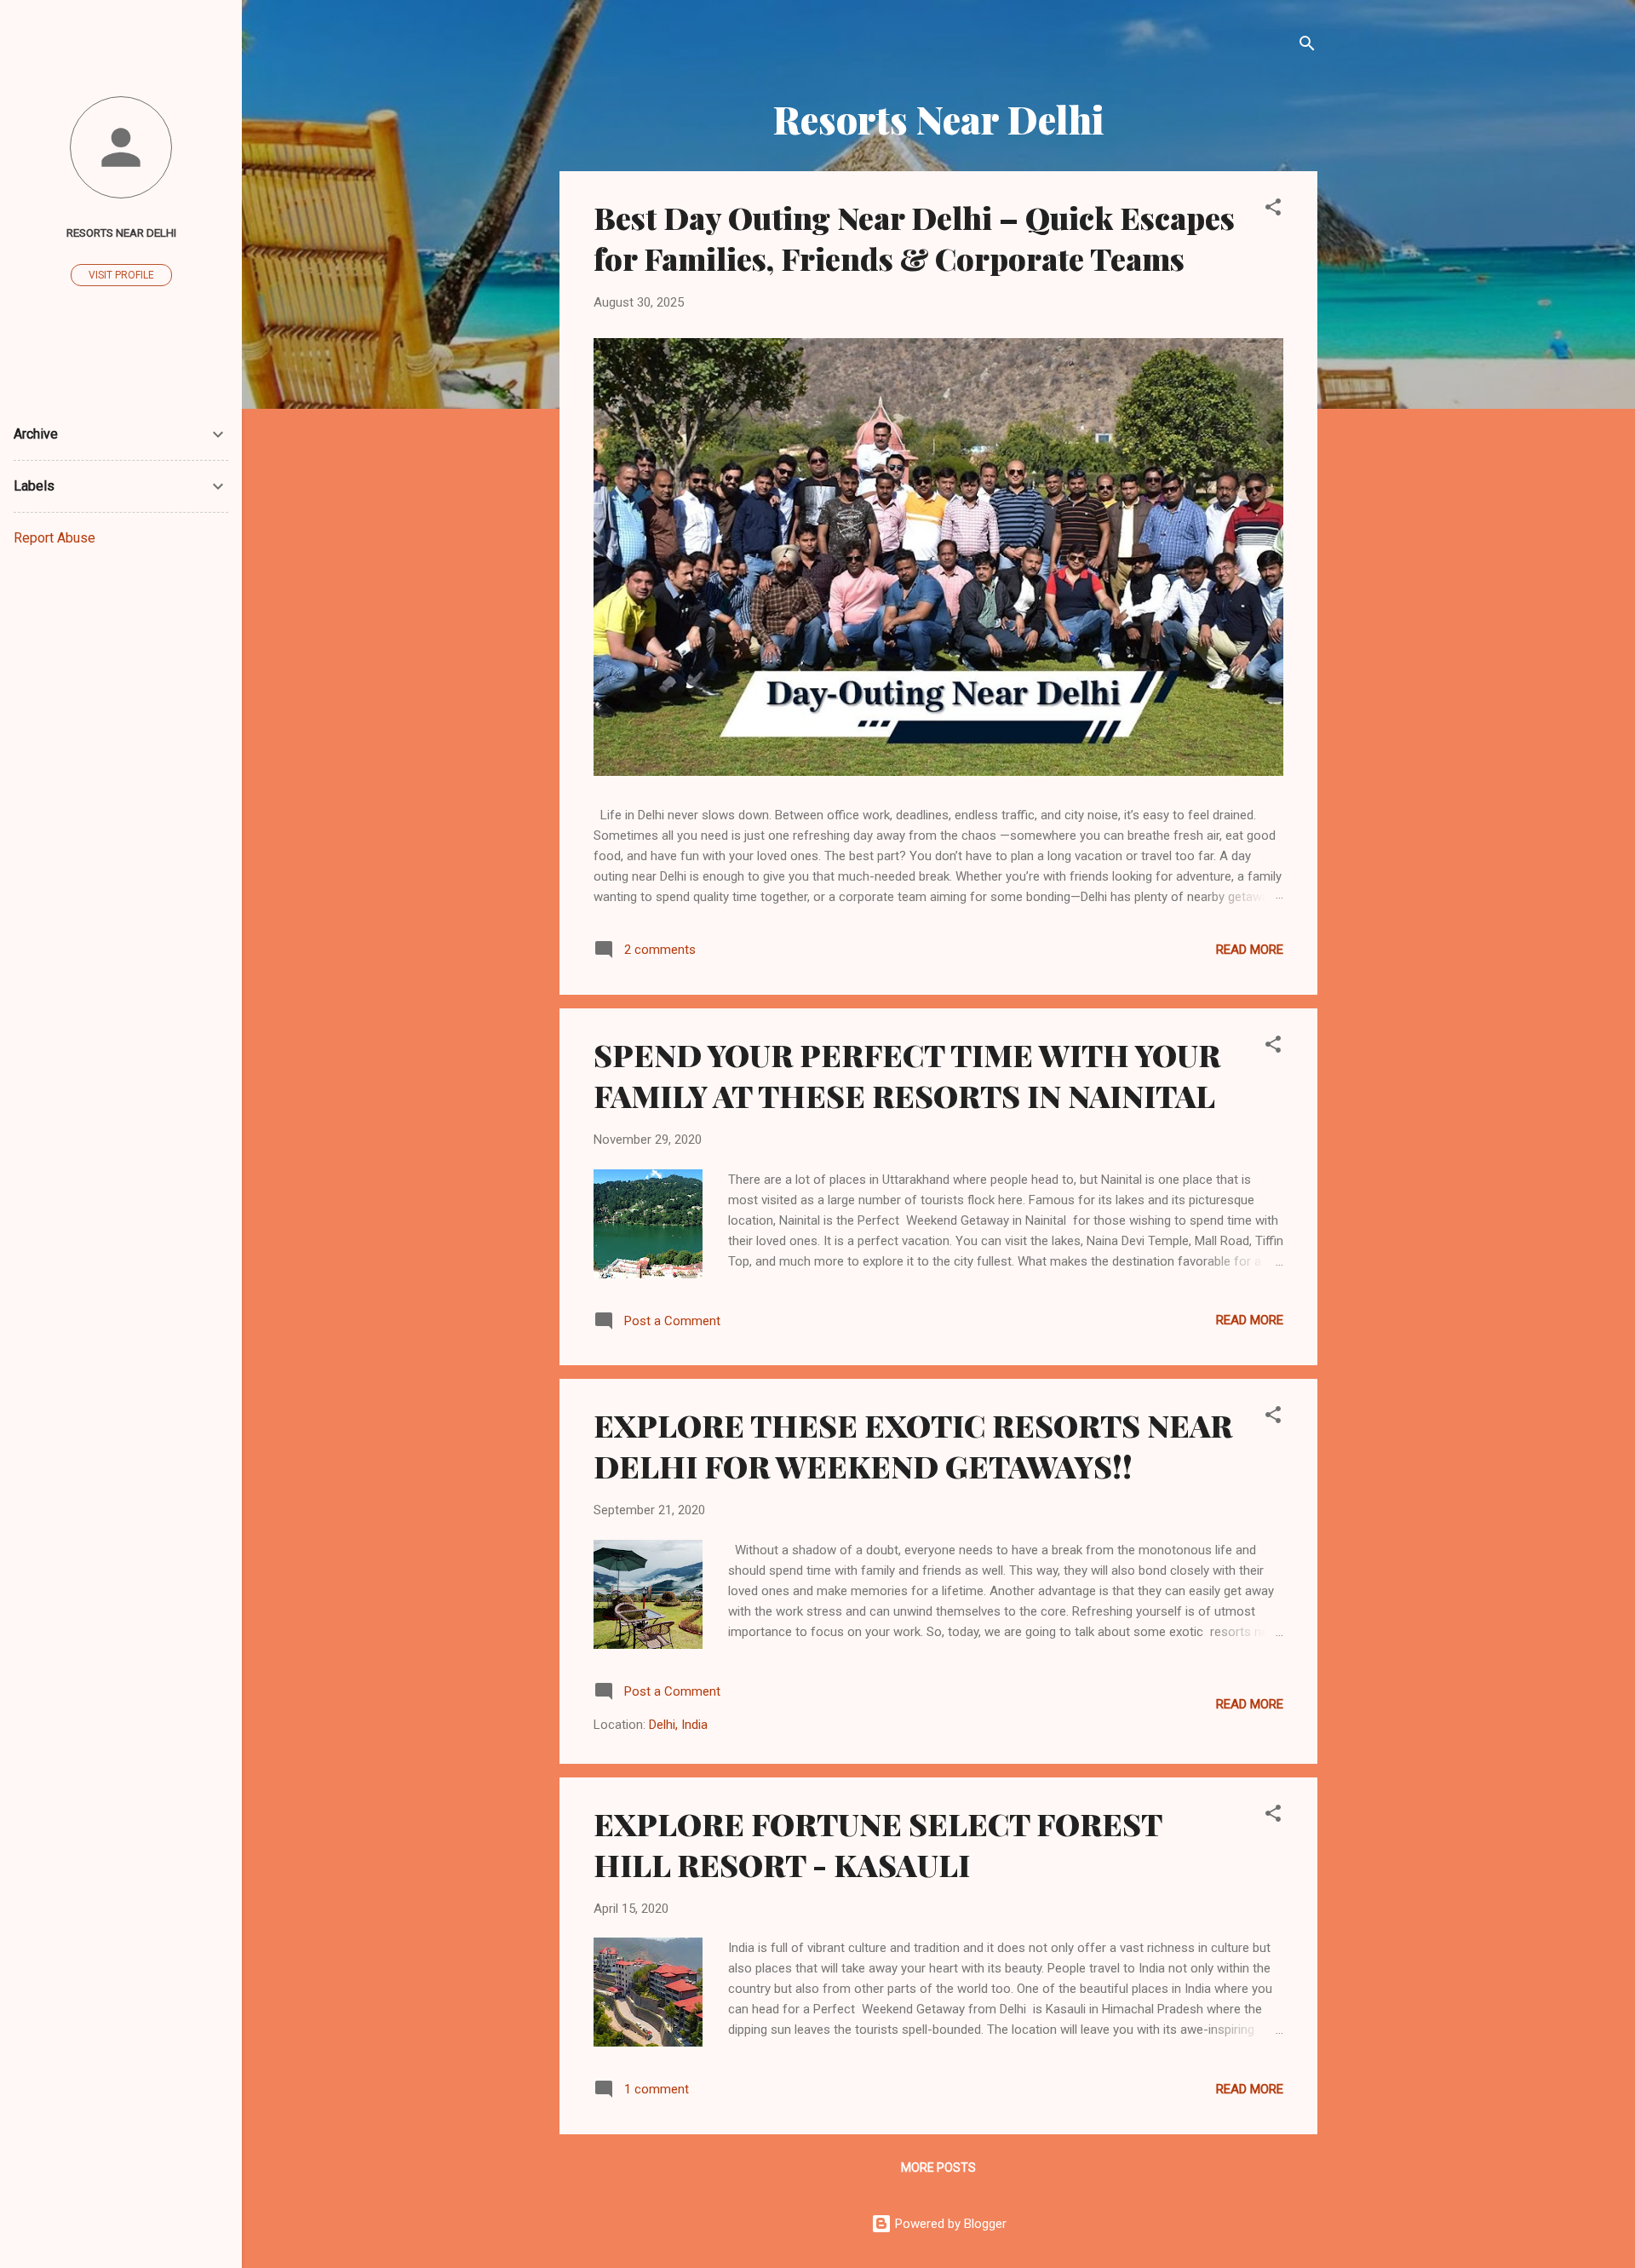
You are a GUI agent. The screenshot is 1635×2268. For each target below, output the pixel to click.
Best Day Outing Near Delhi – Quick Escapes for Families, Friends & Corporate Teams (914, 238)
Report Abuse (54, 538)
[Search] (1307, 46)
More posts (938, 2168)
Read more (1250, 950)
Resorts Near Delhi (121, 233)
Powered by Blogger (949, 2224)
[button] (1273, 210)
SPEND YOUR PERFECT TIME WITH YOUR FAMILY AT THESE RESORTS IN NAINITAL (907, 1075)
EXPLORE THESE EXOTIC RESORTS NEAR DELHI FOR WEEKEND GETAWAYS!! (913, 1445)
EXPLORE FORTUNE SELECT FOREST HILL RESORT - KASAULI (878, 1844)
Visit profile (121, 275)
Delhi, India (678, 1725)
